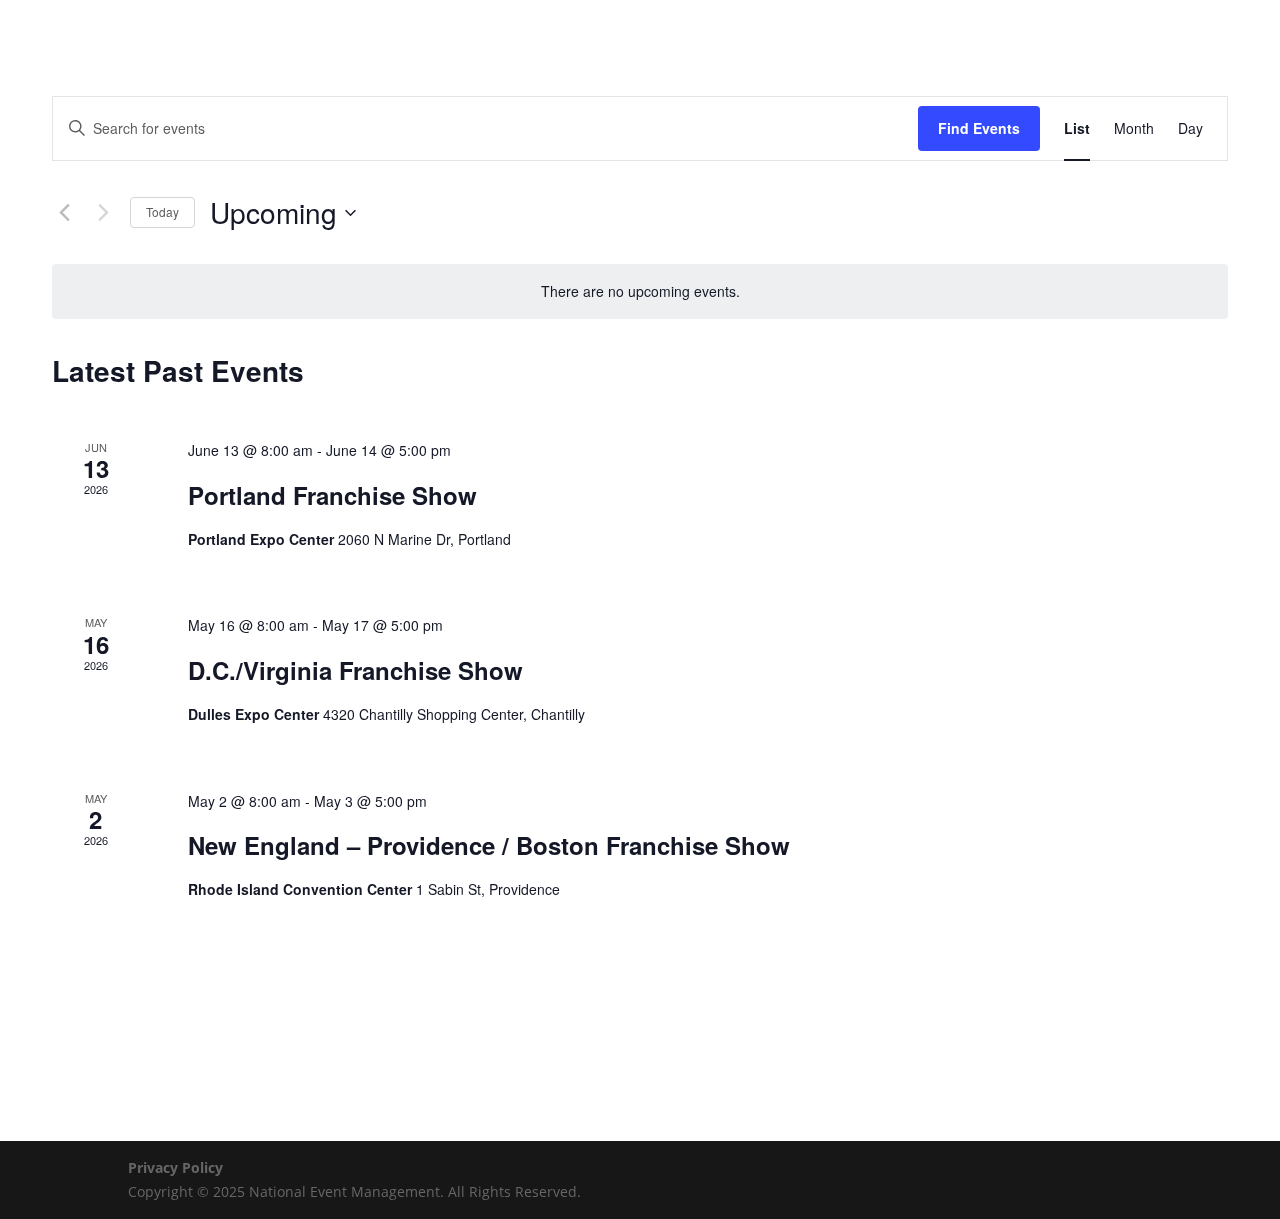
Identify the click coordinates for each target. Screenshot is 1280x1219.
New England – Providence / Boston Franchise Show (489, 845)
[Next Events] (103, 213)
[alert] (640, 291)
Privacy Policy (175, 1167)
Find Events (979, 128)
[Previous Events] (64, 213)
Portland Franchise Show (332, 495)
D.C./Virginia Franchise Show (355, 670)
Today (162, 211)
